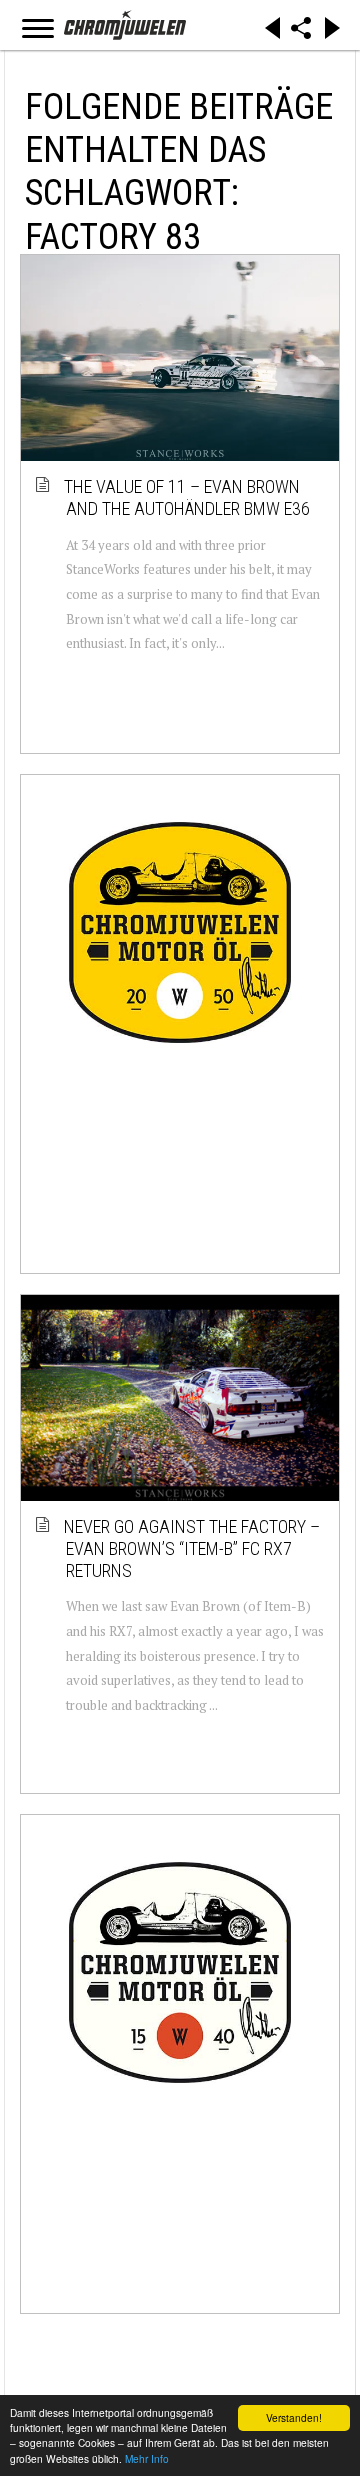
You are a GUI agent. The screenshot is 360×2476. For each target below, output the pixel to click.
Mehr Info (147, 2458)
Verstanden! (294, 2417)
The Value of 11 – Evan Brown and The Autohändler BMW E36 (188, 497)
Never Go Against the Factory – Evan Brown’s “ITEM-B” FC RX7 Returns (193, 1548)
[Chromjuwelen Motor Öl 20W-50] (180, 933)
